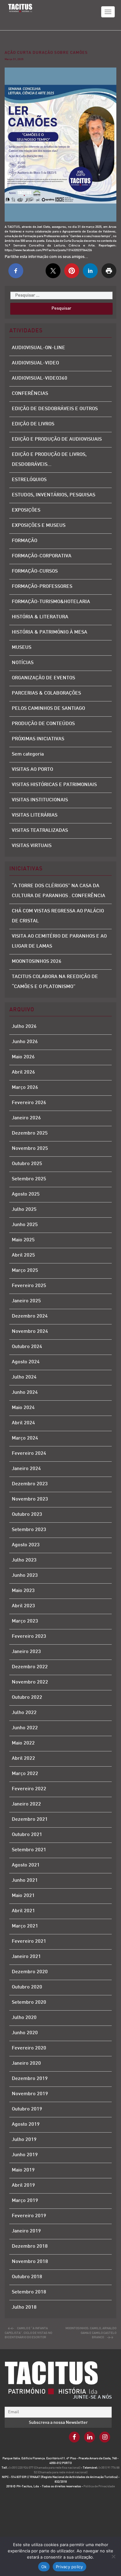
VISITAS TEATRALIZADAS (40, 831)
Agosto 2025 (26, 1194)
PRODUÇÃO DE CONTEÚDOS (43, 724)
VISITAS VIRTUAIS (32, 846)
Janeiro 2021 (26, 1957)
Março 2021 (25, 1926)
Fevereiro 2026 (29, 1103)
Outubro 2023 (27, 1515)
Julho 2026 (24, 1027)
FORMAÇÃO (25, 541)
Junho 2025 (25, 1225)
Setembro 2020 (29, 2003)
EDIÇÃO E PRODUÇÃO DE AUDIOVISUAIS (57, 440)
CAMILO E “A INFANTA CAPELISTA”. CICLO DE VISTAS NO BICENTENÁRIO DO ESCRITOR (28, 2333)
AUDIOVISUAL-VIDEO (35, 363)
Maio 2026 (23, 1057)
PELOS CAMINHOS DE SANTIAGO (48, 709)
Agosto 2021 (26, 1865)
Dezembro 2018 (30, 2247)
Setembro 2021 (29, 1850)
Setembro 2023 (29, 1530)
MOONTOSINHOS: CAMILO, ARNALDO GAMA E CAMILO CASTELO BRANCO (91, 2333)
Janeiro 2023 (26, 1652)
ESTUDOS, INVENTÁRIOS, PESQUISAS (54, 495)
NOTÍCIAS (23, 663)
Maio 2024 (23, 1408)
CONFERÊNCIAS (30, 394)
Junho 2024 (25, 1393)
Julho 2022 (24, 1713)
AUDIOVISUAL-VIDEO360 (40, 379)
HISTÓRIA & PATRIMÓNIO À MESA (49, 632)
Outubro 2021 (27, 1835)
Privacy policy (69, 2567)
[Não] (113, 2556)
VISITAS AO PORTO (32, 770)
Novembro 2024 (30, 1332)
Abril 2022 (23, 1759)
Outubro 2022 (27, 1698)
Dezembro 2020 (30, 1972)
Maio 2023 (23, 1591)
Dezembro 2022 (30, 1667)
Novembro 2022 (30, 1682)
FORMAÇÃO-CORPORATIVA (42, 556)
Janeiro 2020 (26, 2064)
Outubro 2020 (27, 1987)
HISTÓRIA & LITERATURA (40, 617)
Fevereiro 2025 (29, 1286)
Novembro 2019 (30, 2094)
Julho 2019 (24, 2140)
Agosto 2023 (26, 1545)
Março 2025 (25, 1271)
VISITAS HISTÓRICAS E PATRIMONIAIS (54, 785)
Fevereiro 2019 (29, 2216)
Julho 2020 (24, 2018)
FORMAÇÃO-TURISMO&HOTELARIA (51, 602)
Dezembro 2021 (30, 1820)
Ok (44, 2567)
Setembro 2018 (29, 2292)
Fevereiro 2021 (29, 1942)
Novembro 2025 (30, 1149)
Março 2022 (25, 1774)
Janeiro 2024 (26, 1469)
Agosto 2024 (26, 1362)
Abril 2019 (23, 2186)
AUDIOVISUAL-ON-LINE (38, 348)
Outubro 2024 (27, 1347)
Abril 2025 (23, 1255)
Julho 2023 (24, 1560)
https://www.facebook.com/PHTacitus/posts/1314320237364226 (48, 250)
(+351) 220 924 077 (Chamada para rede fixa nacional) (45, 2468)
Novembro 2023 (30, 1499)
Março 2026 (25, 1088)
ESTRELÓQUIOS (29, 480)
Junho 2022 (25, 1728)
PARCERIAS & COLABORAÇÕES (46, 693)
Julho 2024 (24, 1377)
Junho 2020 (25, 2033)
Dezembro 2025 (30, 1133)
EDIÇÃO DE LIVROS (33, 424)
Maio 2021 (23, 1896)
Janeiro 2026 (26, 1118)
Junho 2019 (25, 2155)
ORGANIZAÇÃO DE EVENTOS (43, 678)
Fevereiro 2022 (29, 1789)
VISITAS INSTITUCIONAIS (40, 800)
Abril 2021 (23, 1911)
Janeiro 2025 (26, 1301)
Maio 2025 (23, 1240)
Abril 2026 (23, 1073)
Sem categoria (28, 754)
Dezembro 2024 (30, 1316)
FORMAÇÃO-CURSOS (35, 571)
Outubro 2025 (27, 1164)
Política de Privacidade (99, 2487)
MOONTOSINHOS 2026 (37, 962)
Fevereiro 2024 (29, 1454)
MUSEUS (22, 648)
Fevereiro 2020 (29, 2048)
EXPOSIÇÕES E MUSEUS (39, 526)
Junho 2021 (25, 1881)
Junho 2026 (25, 1042)
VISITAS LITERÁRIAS (35, 815)
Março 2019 (25, 2201)
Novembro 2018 (30, 2262)
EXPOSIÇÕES (26, 511)
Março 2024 (25, 1438)
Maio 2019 (23, 2170)
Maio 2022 (23, 1743)
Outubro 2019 (27, 2109)
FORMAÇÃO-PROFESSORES (42, 587)
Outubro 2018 (27, 2277)
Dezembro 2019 (30, 2079)
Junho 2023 (25, 1576)
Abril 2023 (23, 1606)
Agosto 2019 (26, 2125)
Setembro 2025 (29, 1179)
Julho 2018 (24, 2308)
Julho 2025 (24, 1210)
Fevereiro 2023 (29, 1637)
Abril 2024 (23, 1423)
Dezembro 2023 (30, 1484)
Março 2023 (25, 1621)
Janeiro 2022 (26, 1804)
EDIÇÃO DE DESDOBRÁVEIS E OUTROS (55, 409)
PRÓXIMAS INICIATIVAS (38, 739)
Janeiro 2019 (26, 2231)
